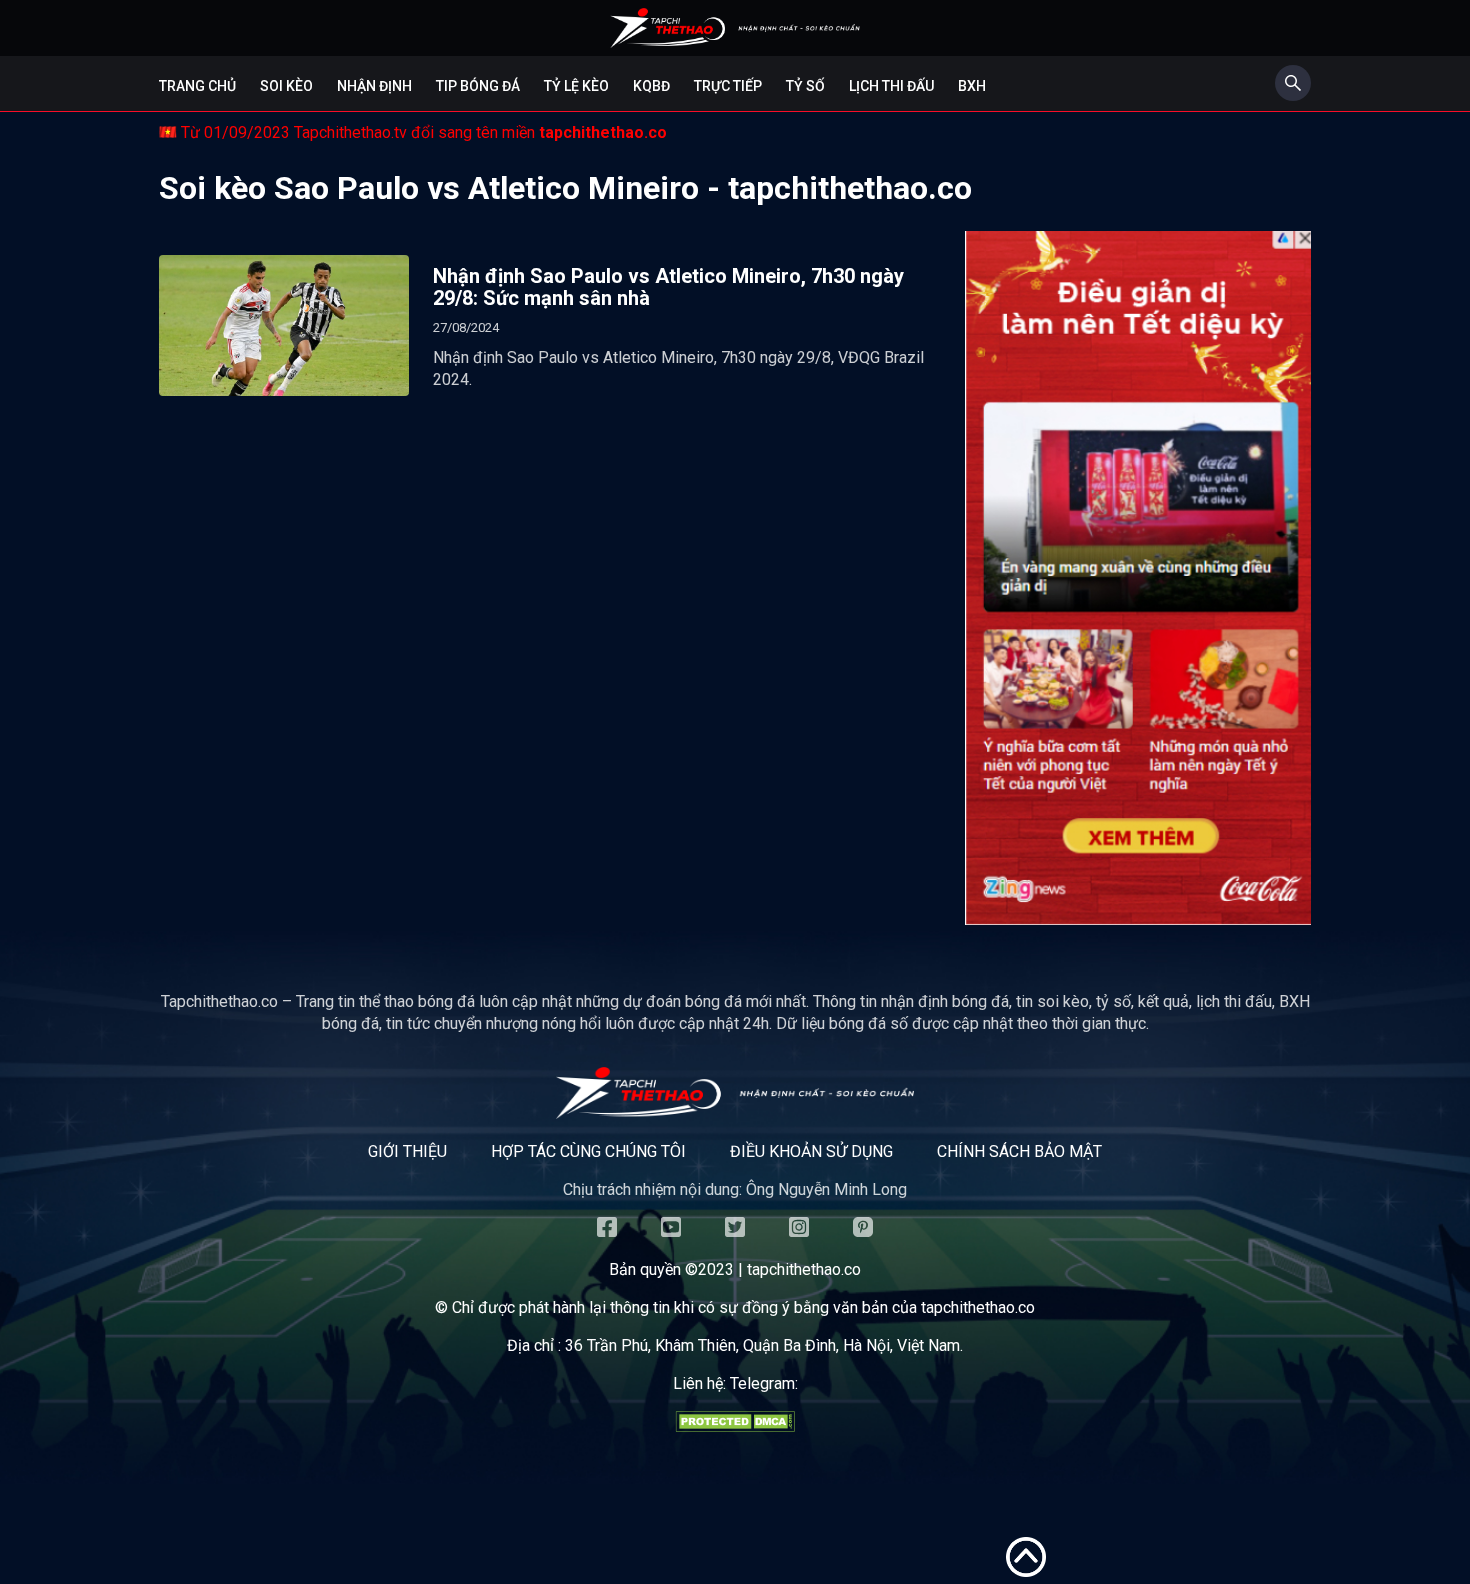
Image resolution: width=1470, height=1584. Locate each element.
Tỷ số (805, 86)
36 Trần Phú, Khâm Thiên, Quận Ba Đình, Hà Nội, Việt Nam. (764, 1345)
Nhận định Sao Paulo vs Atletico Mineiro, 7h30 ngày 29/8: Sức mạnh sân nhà (668, 287)
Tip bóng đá (478, 86)
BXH (972, 86)
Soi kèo (286, 86)
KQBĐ (651, 86)
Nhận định (374, 86)
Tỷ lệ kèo (576, 86)
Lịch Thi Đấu (891, 86)
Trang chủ (197, 86)
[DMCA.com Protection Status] (735, 1426)
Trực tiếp (728, 86)
